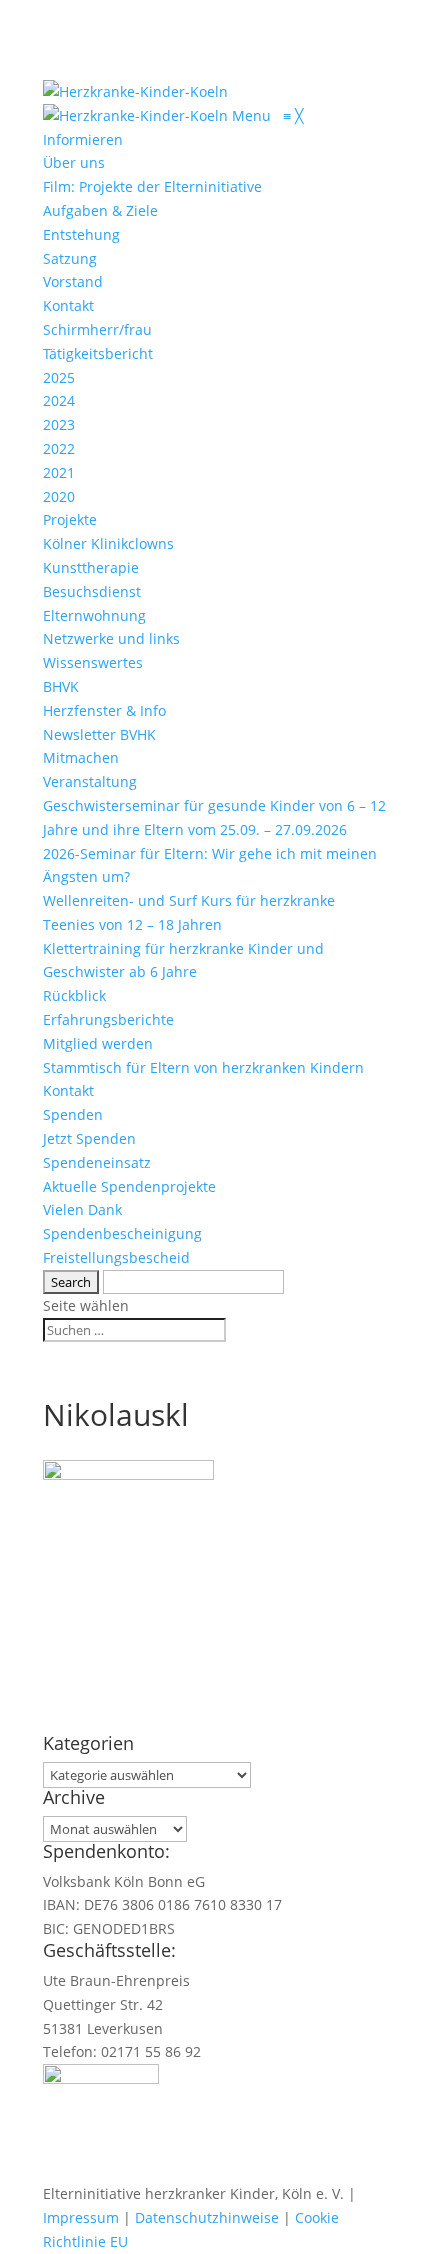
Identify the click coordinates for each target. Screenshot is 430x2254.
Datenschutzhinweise (207, 2217)
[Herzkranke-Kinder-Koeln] (137, 115)
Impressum (81, 2217)
